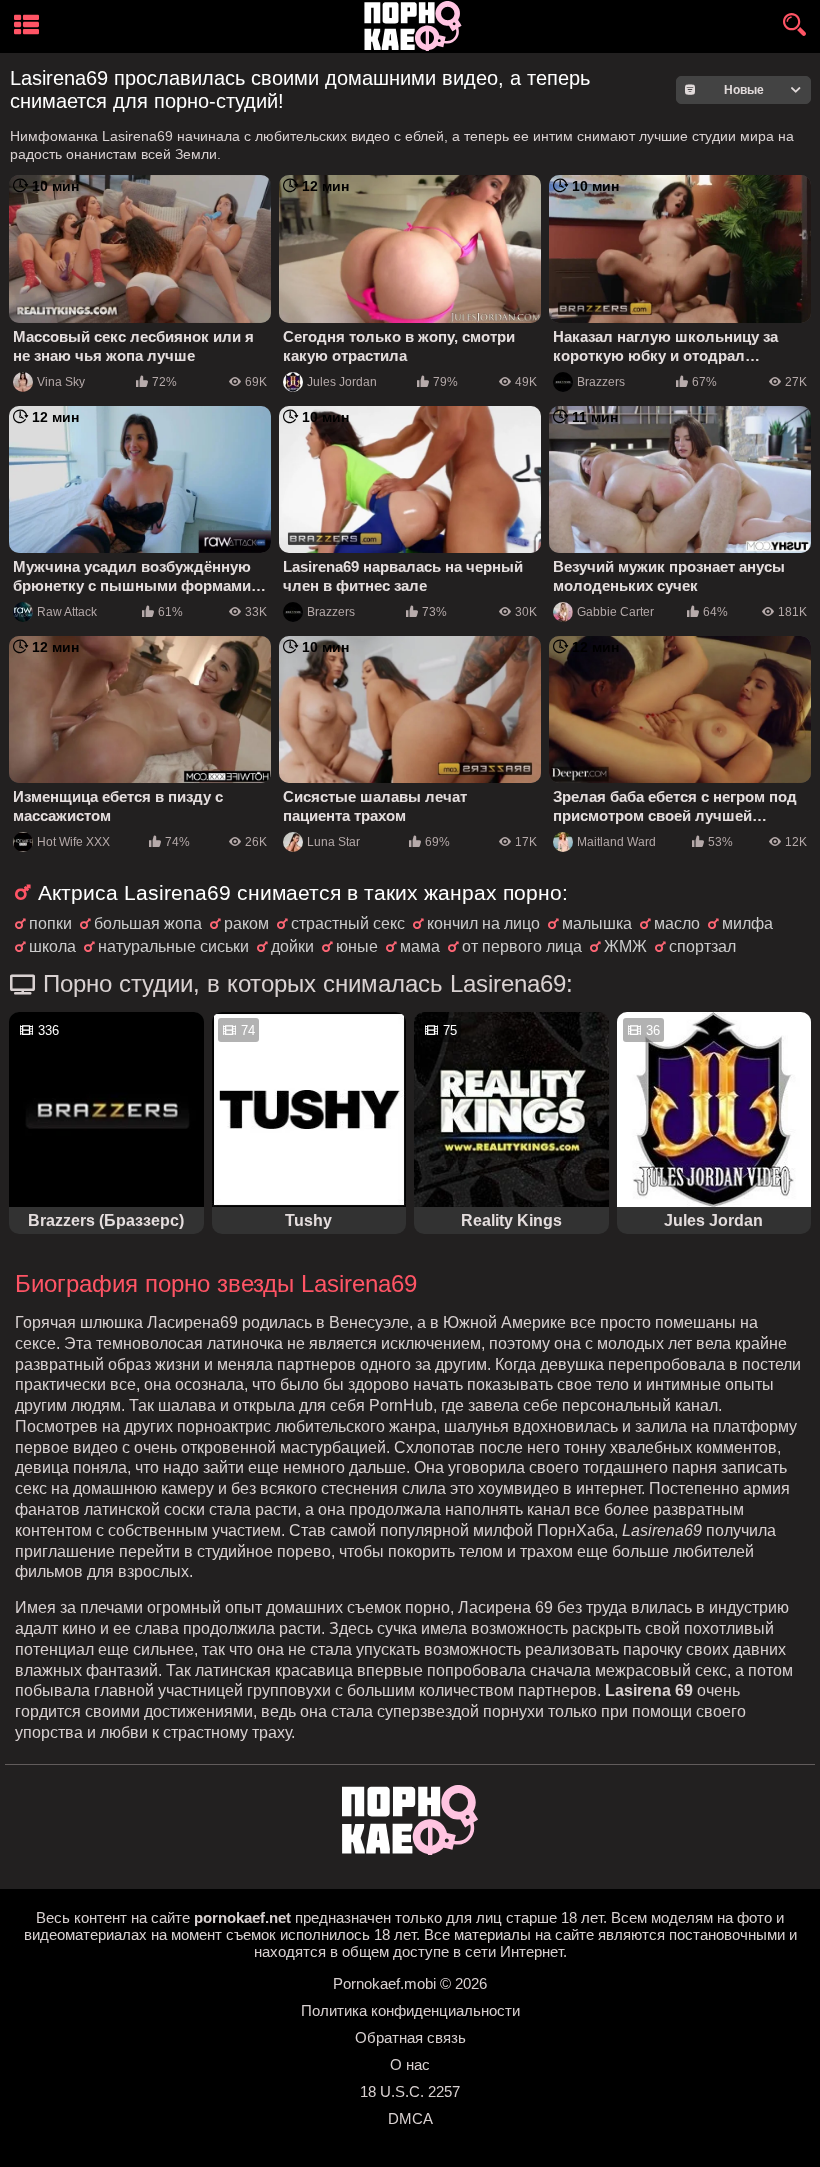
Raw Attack (67, 612)
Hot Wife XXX (73, 842)
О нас (410, 2064)
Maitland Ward (616, 842)
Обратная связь (410, 2037)
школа (52, 946)
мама (420, 946)
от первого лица (522, 946)
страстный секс (348, 923)
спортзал (702, 946)
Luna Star (333, 842)
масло (677, 923)
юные (357, 946)
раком (246, 923)
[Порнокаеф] (416, 27)
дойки (292, 946)
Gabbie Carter (615, 612)
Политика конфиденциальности (410, 2010)
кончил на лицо (483, 923)
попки (50, 923)
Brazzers (601, 382)
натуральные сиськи (173, 946)
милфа (747, 923)
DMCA (410, 2118)
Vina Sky (61, 382)
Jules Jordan (342, 382)
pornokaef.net (242, 1917)
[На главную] (410, 1849)
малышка (597, 923)
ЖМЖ (625, 946)
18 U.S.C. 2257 (410, 2091)
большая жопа (148, 923)
